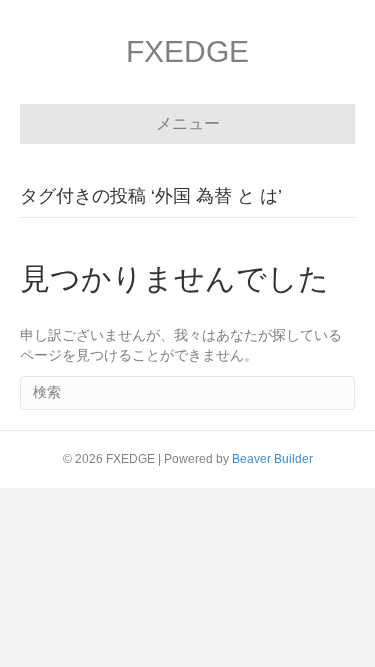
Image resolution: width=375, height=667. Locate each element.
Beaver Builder (272, 459)
